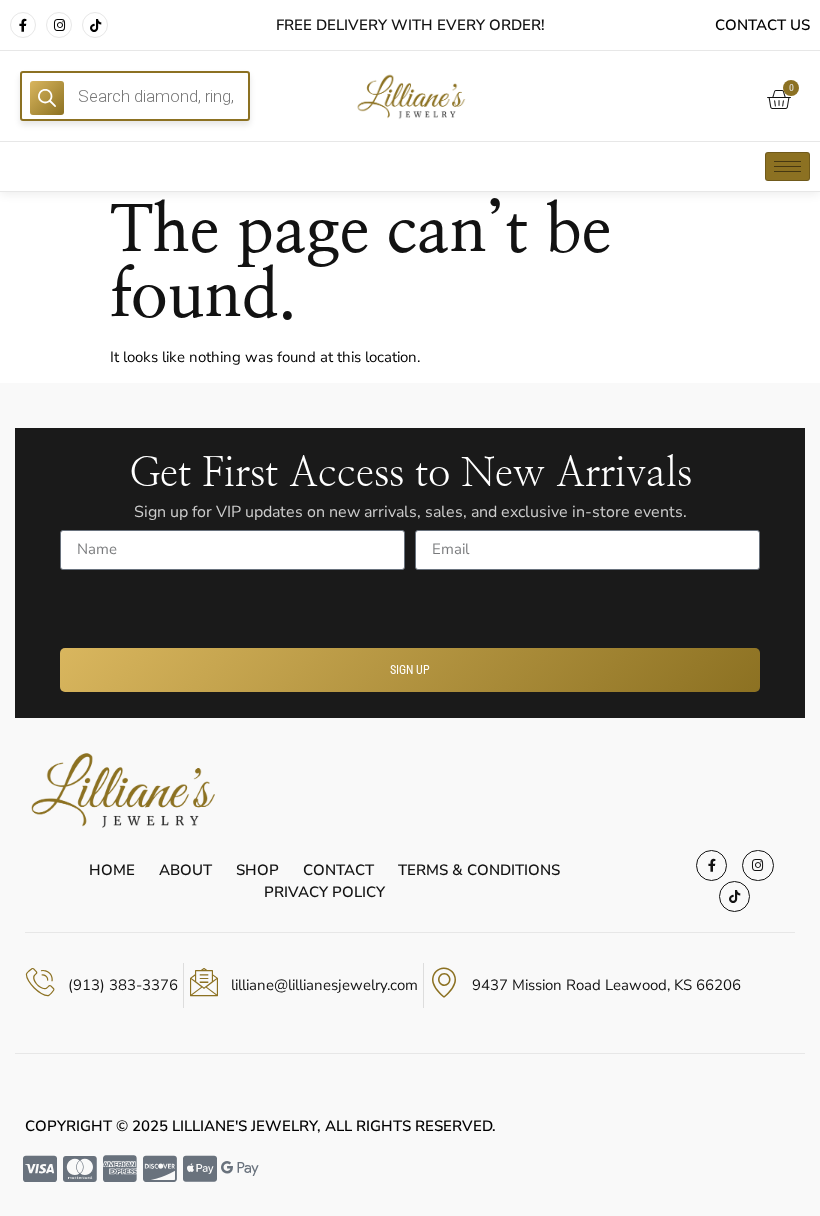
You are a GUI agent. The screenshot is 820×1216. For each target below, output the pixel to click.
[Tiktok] (95, 25)
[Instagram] (59, 25)
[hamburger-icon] (787, 166)
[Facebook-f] (23, 25)
